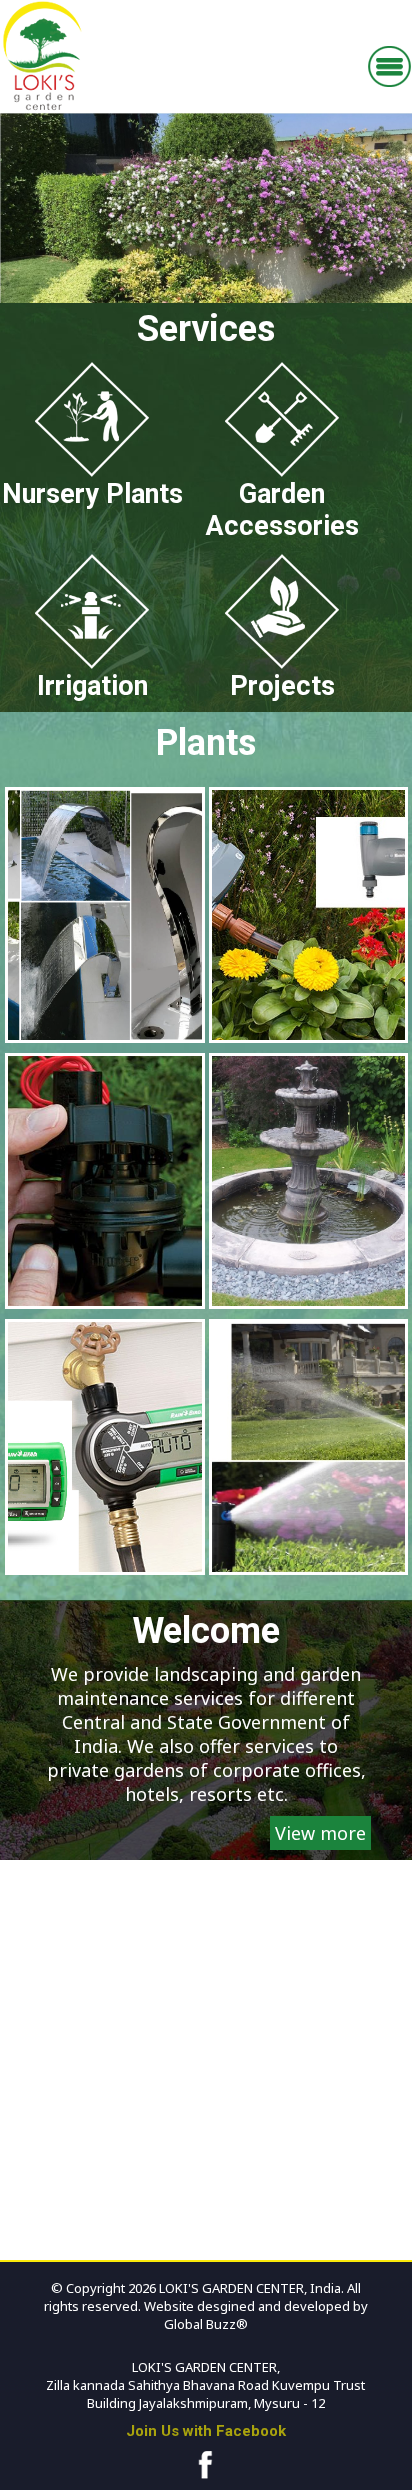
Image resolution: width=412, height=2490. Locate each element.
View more (320, 1833)
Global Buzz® (206, 2324)
